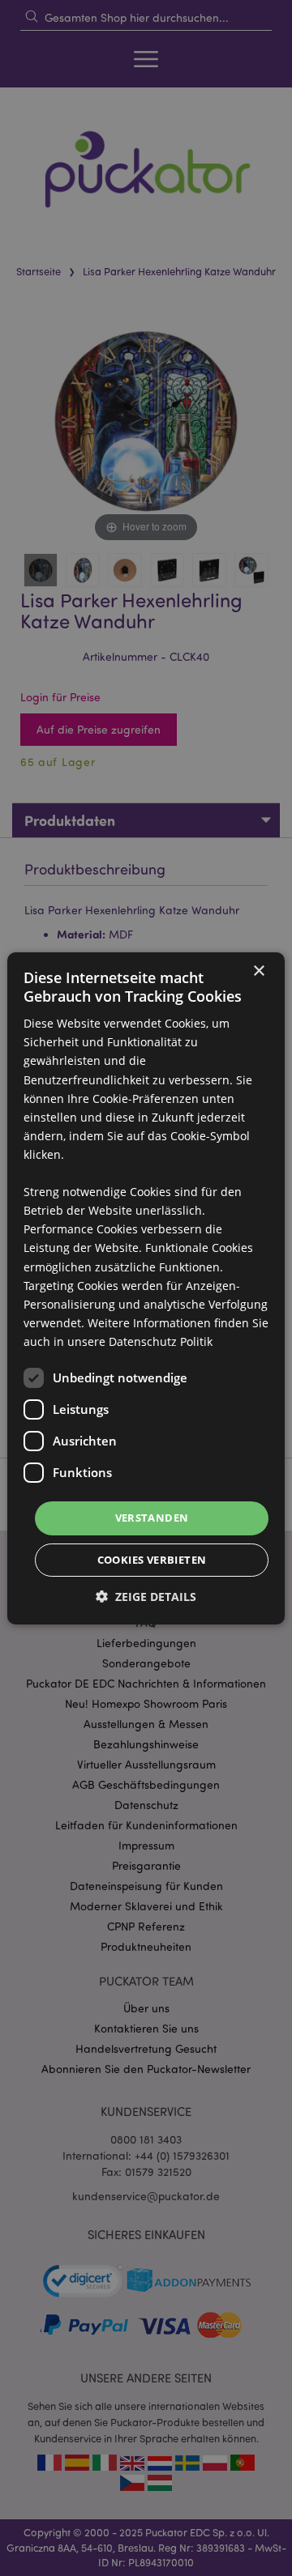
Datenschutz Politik (161, 1341)
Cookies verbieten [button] (152, 1560)
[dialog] (146, 1288)
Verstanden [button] (152, 1518)
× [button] (258, 971)
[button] (146, 1597)
